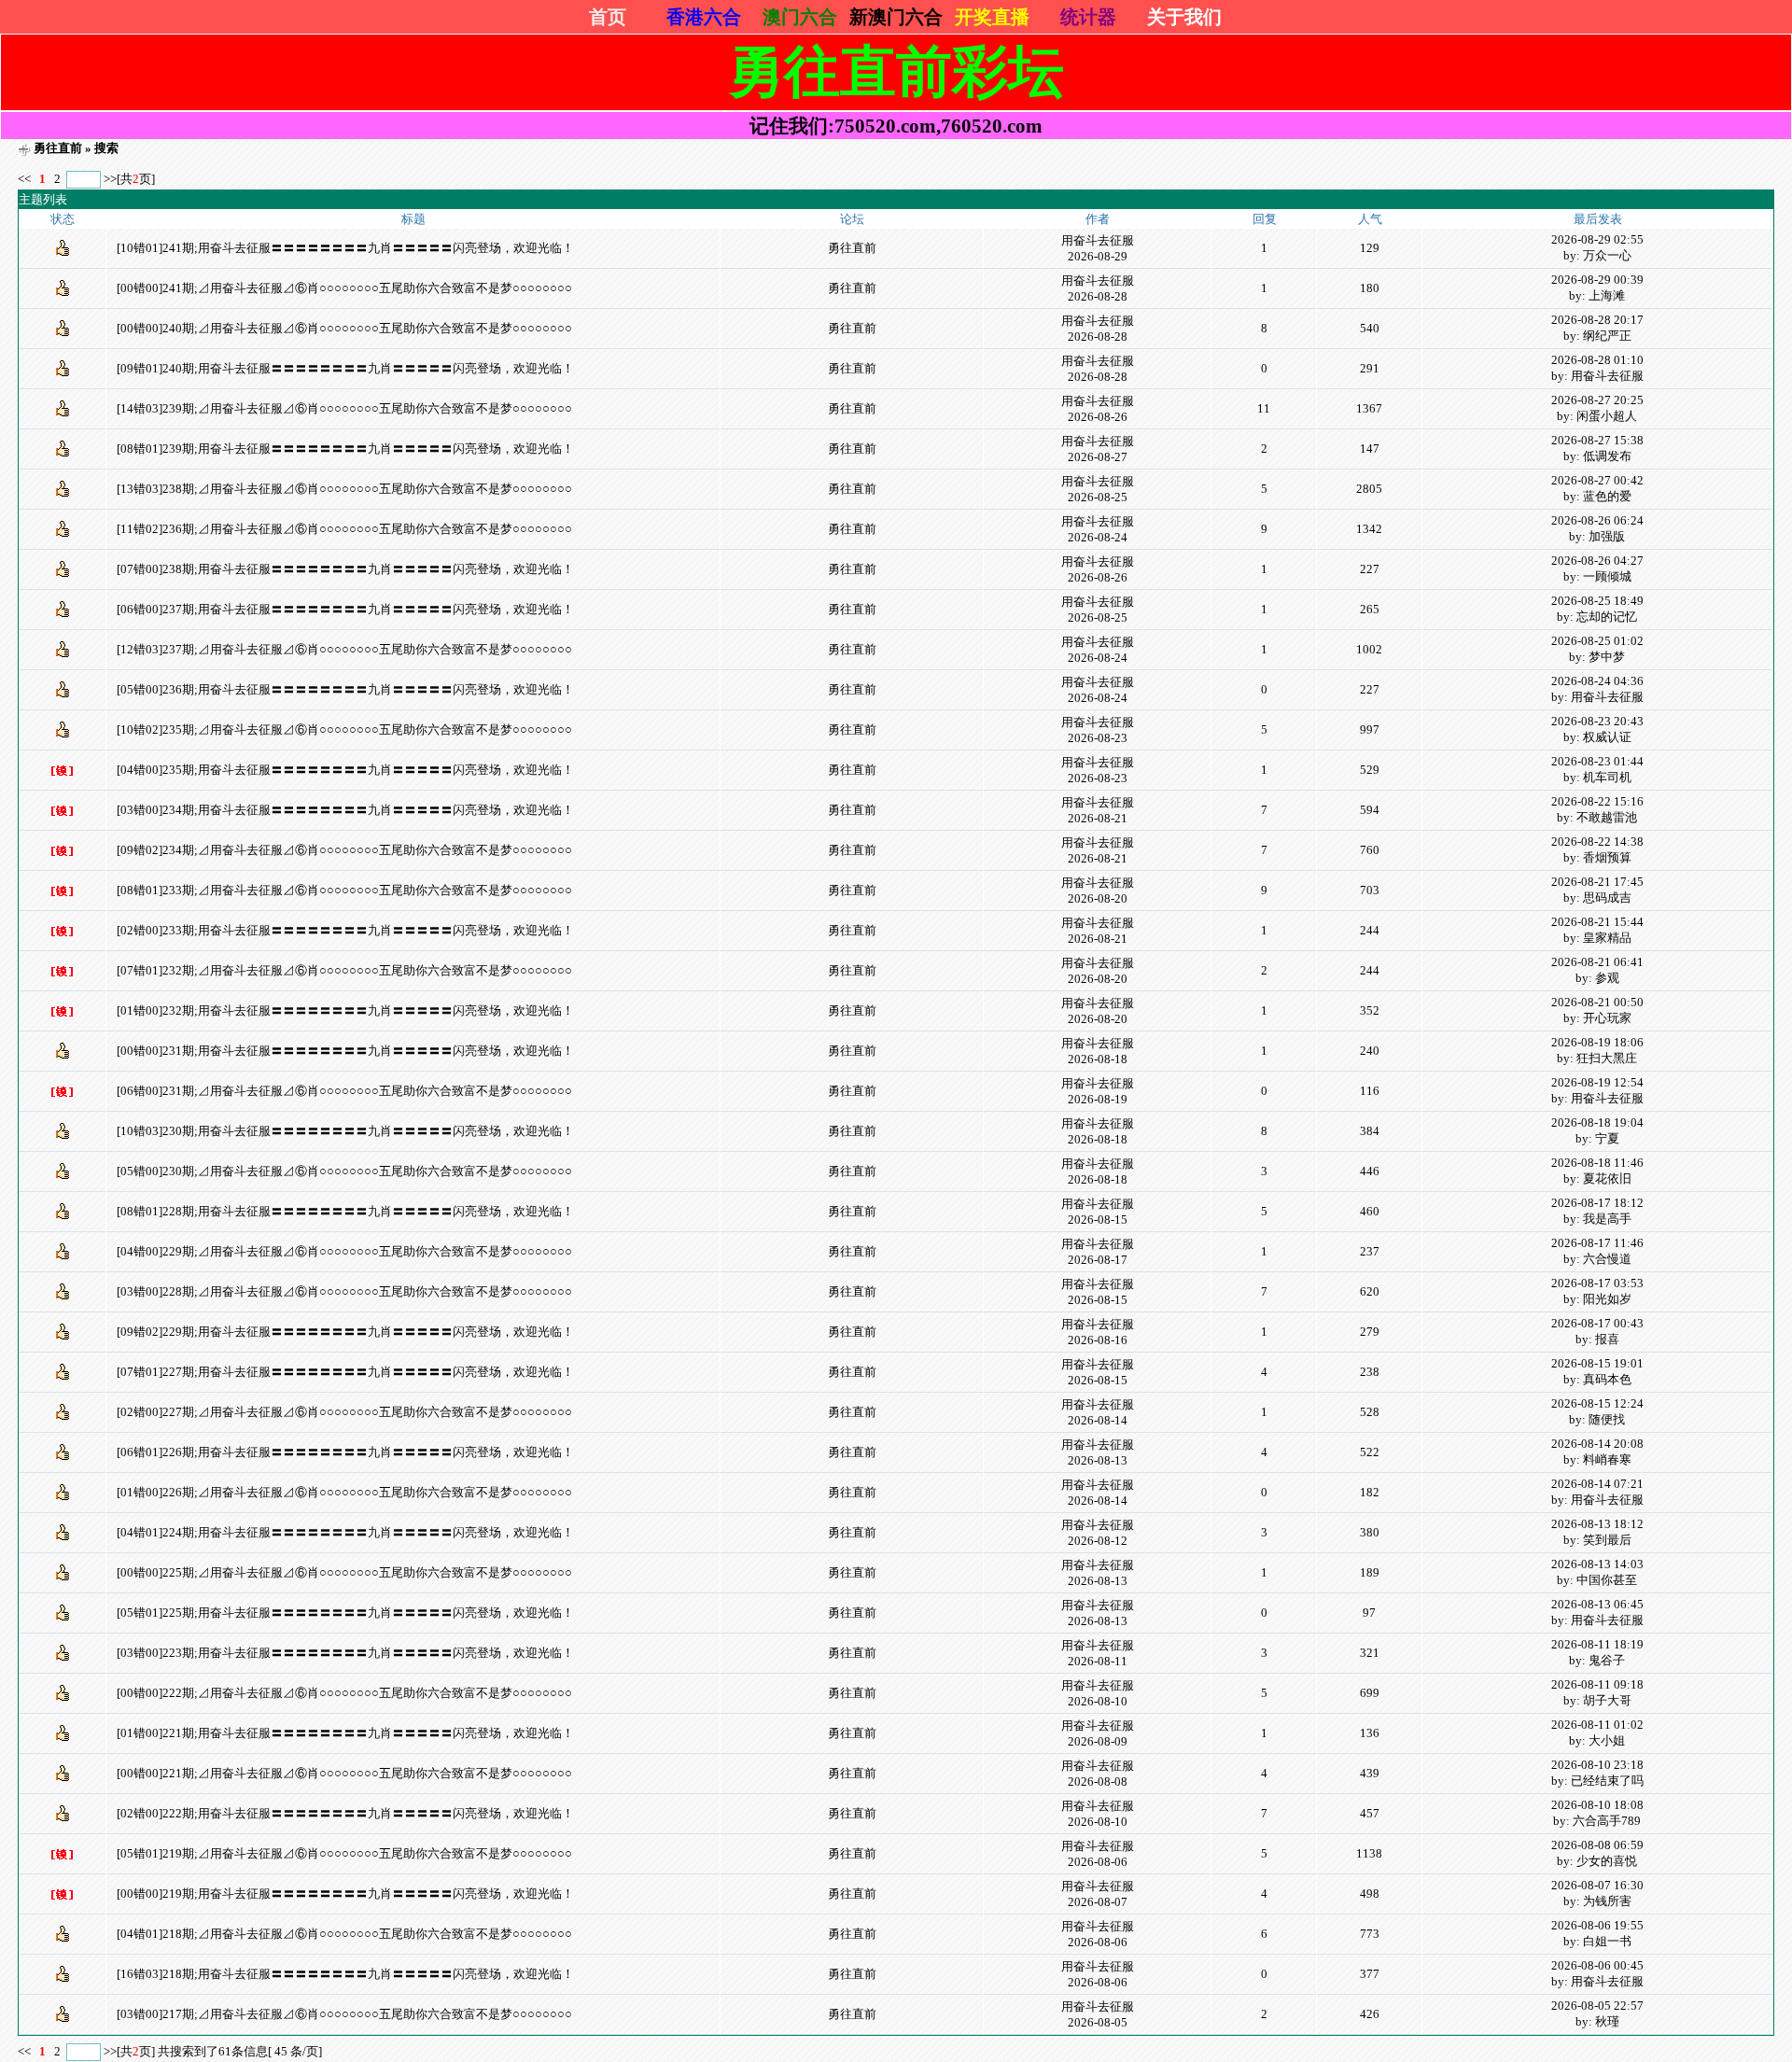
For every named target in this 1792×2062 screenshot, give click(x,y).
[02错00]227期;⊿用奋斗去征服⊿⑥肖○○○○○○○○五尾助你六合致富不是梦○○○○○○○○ (344, 1412)
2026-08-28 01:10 (1597, 360)
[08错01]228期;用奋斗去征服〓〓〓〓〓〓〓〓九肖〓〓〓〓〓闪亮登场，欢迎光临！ (345, 1211)
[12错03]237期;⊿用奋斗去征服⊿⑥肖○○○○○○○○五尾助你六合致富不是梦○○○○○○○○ (344, 649)
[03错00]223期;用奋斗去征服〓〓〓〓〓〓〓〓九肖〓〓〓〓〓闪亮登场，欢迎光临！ (345, 1653)
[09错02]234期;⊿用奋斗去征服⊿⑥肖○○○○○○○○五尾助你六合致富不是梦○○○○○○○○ (344, 850)
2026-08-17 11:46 (1597, 1243)
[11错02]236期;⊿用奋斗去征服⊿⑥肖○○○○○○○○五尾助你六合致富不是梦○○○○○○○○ (344, 529)
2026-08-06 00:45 (1597, 1965)
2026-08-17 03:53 (1597, 1283)
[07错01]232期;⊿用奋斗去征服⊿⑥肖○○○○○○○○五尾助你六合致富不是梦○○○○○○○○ (344, 970)
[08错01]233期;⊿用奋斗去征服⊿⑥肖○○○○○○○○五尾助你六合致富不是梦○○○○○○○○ (344, 890)
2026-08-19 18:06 (1597, 1042)
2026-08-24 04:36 (1597, 681)
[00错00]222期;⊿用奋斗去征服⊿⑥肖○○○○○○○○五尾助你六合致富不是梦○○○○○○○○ (344, 1693)
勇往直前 (58, 148)
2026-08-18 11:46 (1597, 1163)
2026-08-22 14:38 (1597, 842)
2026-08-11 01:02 (1597, 1725)
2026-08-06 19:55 (1597, 1925)
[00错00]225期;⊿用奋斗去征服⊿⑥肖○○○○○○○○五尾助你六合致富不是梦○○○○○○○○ (344, 1572)
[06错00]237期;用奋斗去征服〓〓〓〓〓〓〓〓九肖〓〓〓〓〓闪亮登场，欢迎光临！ (345, 609)
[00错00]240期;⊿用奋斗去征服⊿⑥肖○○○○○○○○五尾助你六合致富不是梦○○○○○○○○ (344, 328)
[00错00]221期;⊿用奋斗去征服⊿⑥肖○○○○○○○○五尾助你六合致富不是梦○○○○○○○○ (344, 1773)
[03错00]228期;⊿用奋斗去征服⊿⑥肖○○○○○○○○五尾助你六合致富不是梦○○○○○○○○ (344, 1291)
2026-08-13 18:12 (1597, 1524)
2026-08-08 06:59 (1597, 1845)
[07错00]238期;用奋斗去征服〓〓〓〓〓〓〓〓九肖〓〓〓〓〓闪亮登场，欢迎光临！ (345, 569)
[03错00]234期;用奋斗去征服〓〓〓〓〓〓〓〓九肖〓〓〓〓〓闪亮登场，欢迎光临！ (345, 810)
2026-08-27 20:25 (1597, 400)
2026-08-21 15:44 (1597, 922)
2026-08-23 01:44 (1597, 761)
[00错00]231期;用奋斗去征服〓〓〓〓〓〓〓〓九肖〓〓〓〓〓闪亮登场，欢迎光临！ (345, 1051)
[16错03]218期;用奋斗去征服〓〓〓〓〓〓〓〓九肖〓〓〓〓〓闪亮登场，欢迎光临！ (345, 1974)
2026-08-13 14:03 (1597, 1564)
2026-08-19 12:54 (1597, 1082)
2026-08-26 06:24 (1597, 520)
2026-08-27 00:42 (1597, 480)
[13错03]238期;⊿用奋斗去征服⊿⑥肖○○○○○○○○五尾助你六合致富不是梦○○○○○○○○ (344, 489)
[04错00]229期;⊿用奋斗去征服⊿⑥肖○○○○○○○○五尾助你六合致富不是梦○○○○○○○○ (344, 1251)
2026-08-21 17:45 (1597, 882)
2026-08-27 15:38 (1597, 440)
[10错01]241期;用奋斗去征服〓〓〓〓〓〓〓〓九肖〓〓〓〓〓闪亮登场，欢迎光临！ (345, 248)
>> (110, 179)
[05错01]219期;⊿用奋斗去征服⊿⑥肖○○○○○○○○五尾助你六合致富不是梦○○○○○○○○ (344, 1853)
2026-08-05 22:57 (1597, 2006)
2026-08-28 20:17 (1597, 320)
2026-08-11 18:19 (1597, 1644)
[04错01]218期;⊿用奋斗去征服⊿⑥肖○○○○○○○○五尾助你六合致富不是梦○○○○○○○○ (344, 1934)
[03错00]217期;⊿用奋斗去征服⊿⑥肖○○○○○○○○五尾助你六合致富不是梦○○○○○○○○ (344, 2014)
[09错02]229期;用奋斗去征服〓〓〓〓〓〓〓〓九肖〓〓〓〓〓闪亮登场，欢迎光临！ (345, 1332)
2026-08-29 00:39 (1597, 280)
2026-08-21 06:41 (1597, 962)
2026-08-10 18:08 (1597, 1805)
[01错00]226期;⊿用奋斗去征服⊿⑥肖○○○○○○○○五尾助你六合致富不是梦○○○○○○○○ (344, 1492)
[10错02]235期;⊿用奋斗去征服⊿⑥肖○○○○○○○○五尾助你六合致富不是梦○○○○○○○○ (344, 729)
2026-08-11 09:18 (1597, 1684)
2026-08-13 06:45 (1597, 1604)
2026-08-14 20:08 (1597, 1444)
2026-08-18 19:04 (1597, 1122)
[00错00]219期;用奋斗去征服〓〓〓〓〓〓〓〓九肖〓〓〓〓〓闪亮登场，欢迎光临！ (345, 1894)
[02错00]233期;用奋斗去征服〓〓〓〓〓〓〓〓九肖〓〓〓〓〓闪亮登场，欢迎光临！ (345, 930)
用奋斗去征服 (1098, 240)
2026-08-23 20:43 (1597, 721)
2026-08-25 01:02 (1597, 641)
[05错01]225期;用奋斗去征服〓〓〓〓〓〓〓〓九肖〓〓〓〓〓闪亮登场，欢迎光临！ (345, 1613)
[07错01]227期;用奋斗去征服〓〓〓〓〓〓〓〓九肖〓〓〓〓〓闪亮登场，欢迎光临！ (345, 1372)
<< (26, 179)
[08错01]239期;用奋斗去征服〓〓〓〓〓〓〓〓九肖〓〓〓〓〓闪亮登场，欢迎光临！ (345, 449)
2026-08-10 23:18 (1597, 1765)
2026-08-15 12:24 (1597, 1403)
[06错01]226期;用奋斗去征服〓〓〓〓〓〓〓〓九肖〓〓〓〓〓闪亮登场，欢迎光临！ (345, 1452)
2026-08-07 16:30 (1597, 1885)
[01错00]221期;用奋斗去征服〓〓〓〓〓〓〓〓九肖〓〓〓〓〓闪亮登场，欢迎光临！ (345, 1733)
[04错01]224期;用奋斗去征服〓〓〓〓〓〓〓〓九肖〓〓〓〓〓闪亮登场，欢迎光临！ (345, 1532)
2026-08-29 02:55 (1597, 239)
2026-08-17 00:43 (1597, 1323)
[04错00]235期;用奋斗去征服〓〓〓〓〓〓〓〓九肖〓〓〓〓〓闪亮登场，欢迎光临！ (345, 770)
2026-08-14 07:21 (1597, 1484)
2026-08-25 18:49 (1597, 601)
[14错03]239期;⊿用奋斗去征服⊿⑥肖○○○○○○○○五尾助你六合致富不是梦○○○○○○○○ (344, 408)
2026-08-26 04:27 (1597, 561)
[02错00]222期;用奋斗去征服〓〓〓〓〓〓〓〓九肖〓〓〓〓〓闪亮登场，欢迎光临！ (345, 1813)
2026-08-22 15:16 (1597, 801)
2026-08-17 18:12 (1597, 1203)
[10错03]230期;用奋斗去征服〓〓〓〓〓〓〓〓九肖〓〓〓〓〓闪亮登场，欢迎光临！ (345, 1131)
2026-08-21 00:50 (1597, 1002)
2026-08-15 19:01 (1597, 1363)
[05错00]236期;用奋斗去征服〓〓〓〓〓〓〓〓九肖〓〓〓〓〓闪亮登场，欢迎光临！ (345, 689)
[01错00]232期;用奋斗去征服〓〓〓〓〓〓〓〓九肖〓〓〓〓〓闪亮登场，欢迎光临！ (345, 1010)
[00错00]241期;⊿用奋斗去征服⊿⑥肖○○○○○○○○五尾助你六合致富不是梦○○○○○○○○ (344, 288)
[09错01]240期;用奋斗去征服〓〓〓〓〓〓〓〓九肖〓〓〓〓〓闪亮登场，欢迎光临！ (345, 368)
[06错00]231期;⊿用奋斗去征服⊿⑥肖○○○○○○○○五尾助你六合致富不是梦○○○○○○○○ (344, 1091)
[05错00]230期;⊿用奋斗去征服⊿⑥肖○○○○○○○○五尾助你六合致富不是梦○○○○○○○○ (344, 1171)
